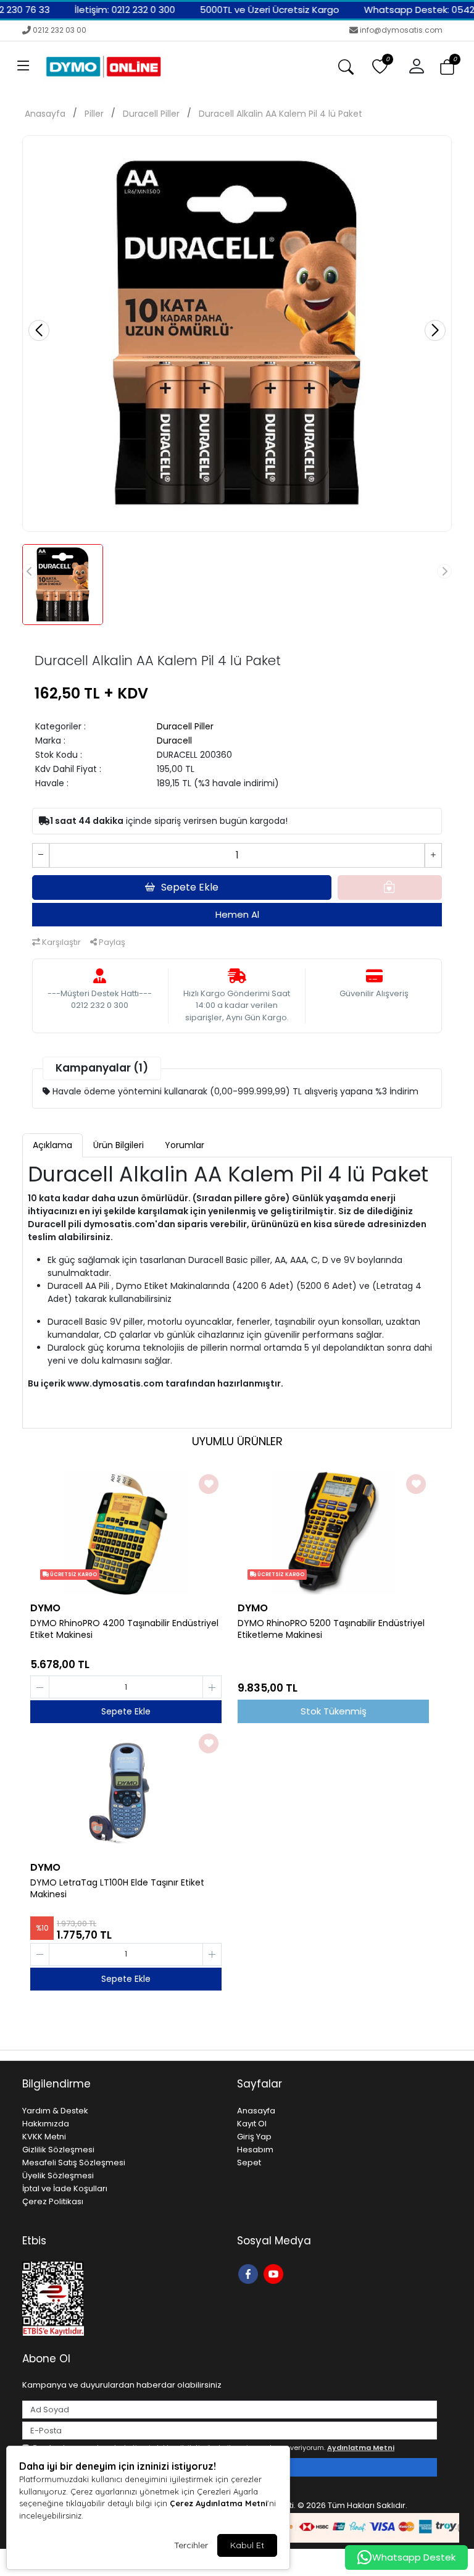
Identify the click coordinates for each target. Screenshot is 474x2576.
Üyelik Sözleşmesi (58, 2175)
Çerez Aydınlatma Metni (218, 2503)
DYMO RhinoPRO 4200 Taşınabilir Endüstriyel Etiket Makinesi (124, 1629)
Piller (94, 114)
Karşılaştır (60, 942)
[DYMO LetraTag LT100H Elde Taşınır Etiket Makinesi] (126, 1792)
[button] (23, 67)
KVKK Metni (44, 2137)
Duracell (174, 740)
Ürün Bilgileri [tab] (118, 1145)
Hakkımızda (46, 2124)
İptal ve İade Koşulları (65, 2188)
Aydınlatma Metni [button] (361, 2448)
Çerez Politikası (53, 2201)
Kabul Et (247, 2545)
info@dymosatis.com (401, 30)
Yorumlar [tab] (185, 1145)
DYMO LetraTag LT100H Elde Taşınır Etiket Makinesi (117, 1889)
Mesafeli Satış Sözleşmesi (74, 2163)
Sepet (249, 2163)
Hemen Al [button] (237, 914)
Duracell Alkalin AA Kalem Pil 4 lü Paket (281, 114)
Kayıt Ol (252, 2124)
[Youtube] (275, 2273)
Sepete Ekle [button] (190, 887)
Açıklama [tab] (52, 1145)
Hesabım (255, 2150)
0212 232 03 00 (60, 30)
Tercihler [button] (191, 2545)
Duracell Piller (151, 114)
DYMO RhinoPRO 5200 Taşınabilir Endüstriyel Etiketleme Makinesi (331, 1629)
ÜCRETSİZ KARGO (73, 1575)
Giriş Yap (254, 2137)
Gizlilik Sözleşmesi (58, 2150)
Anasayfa (45, 114)
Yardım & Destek (55, 2111)
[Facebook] (250, 2273)
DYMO (45, 1608)
